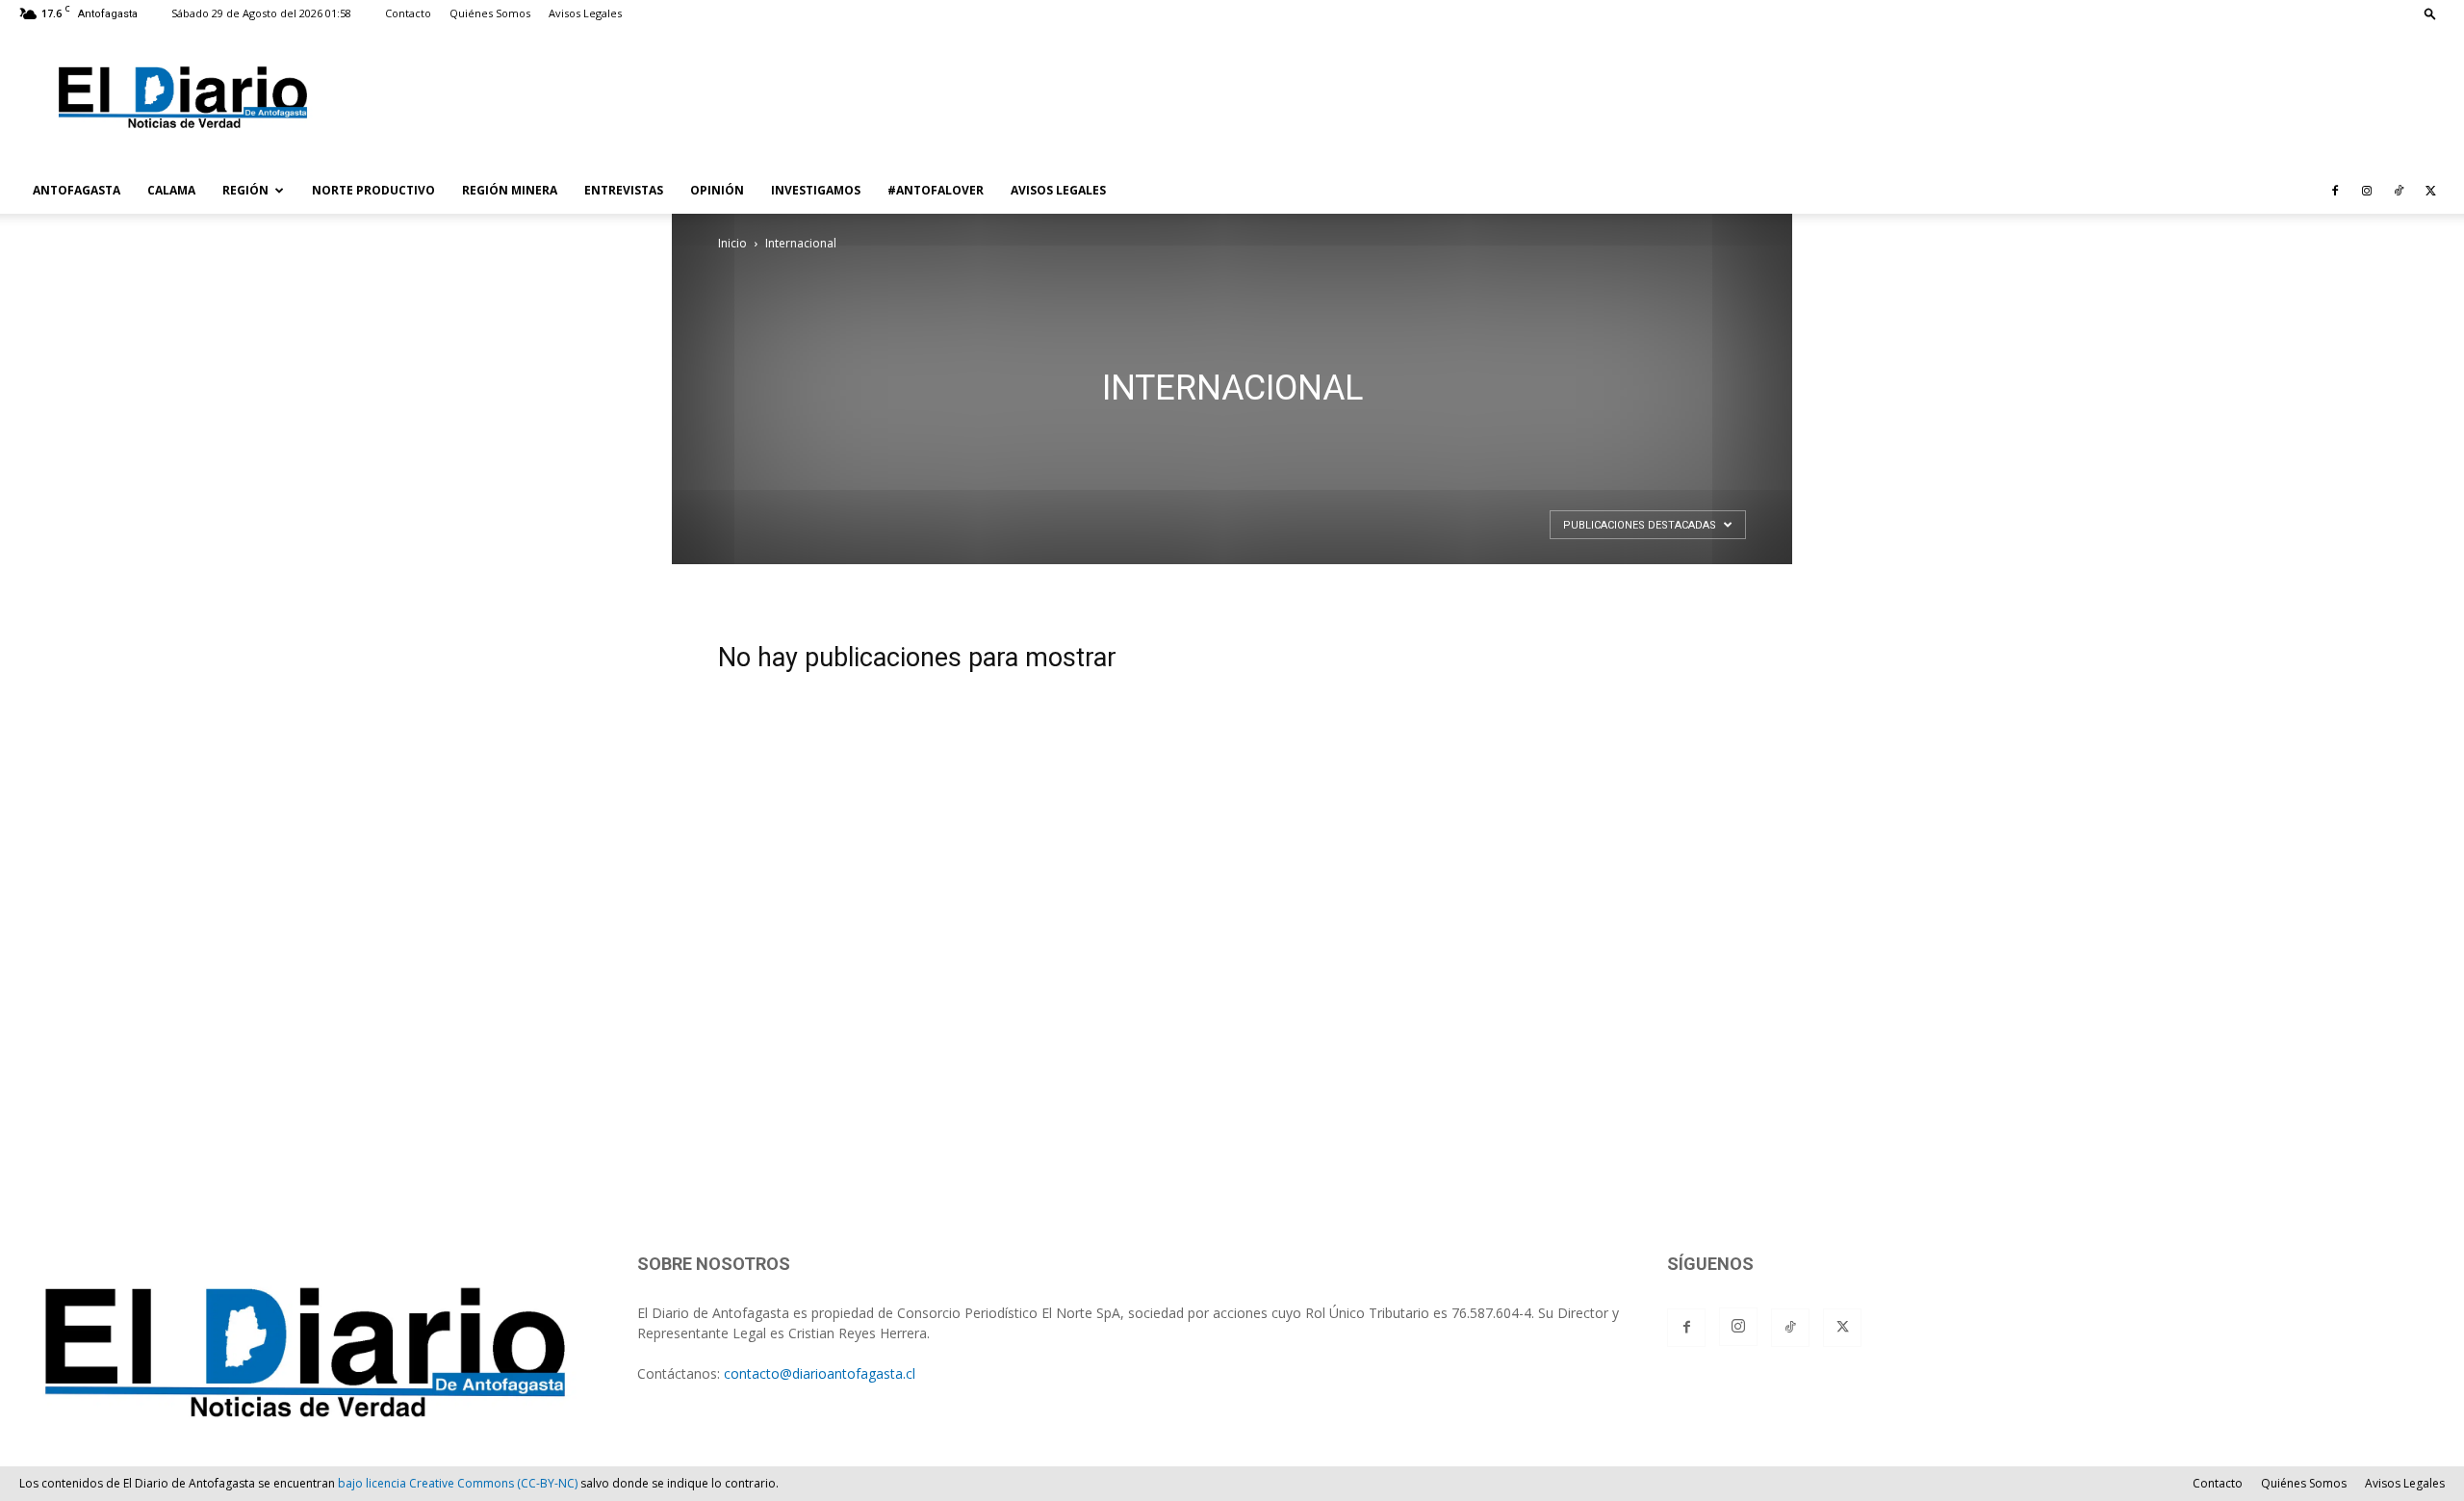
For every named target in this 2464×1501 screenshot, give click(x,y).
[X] (2430, 191)
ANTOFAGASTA (77, 190)
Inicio (732, 243)
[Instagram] (2367, 191)
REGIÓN (245, 190)
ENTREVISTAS (624, 190)
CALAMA (171, 190)
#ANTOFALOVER (936, 190)
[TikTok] (2399, 191)
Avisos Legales (585, 13)
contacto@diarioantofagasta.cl (820, 1373)
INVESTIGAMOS (816, 190)
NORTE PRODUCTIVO (373, 190)
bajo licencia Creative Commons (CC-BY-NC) (458, 1483)
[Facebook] (2335, 191)
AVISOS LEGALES (1058, 190)
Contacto (408, 13)
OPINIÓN (717, 190)
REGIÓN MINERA (510, 190)
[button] (2430, 13)
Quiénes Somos (490, 13)
